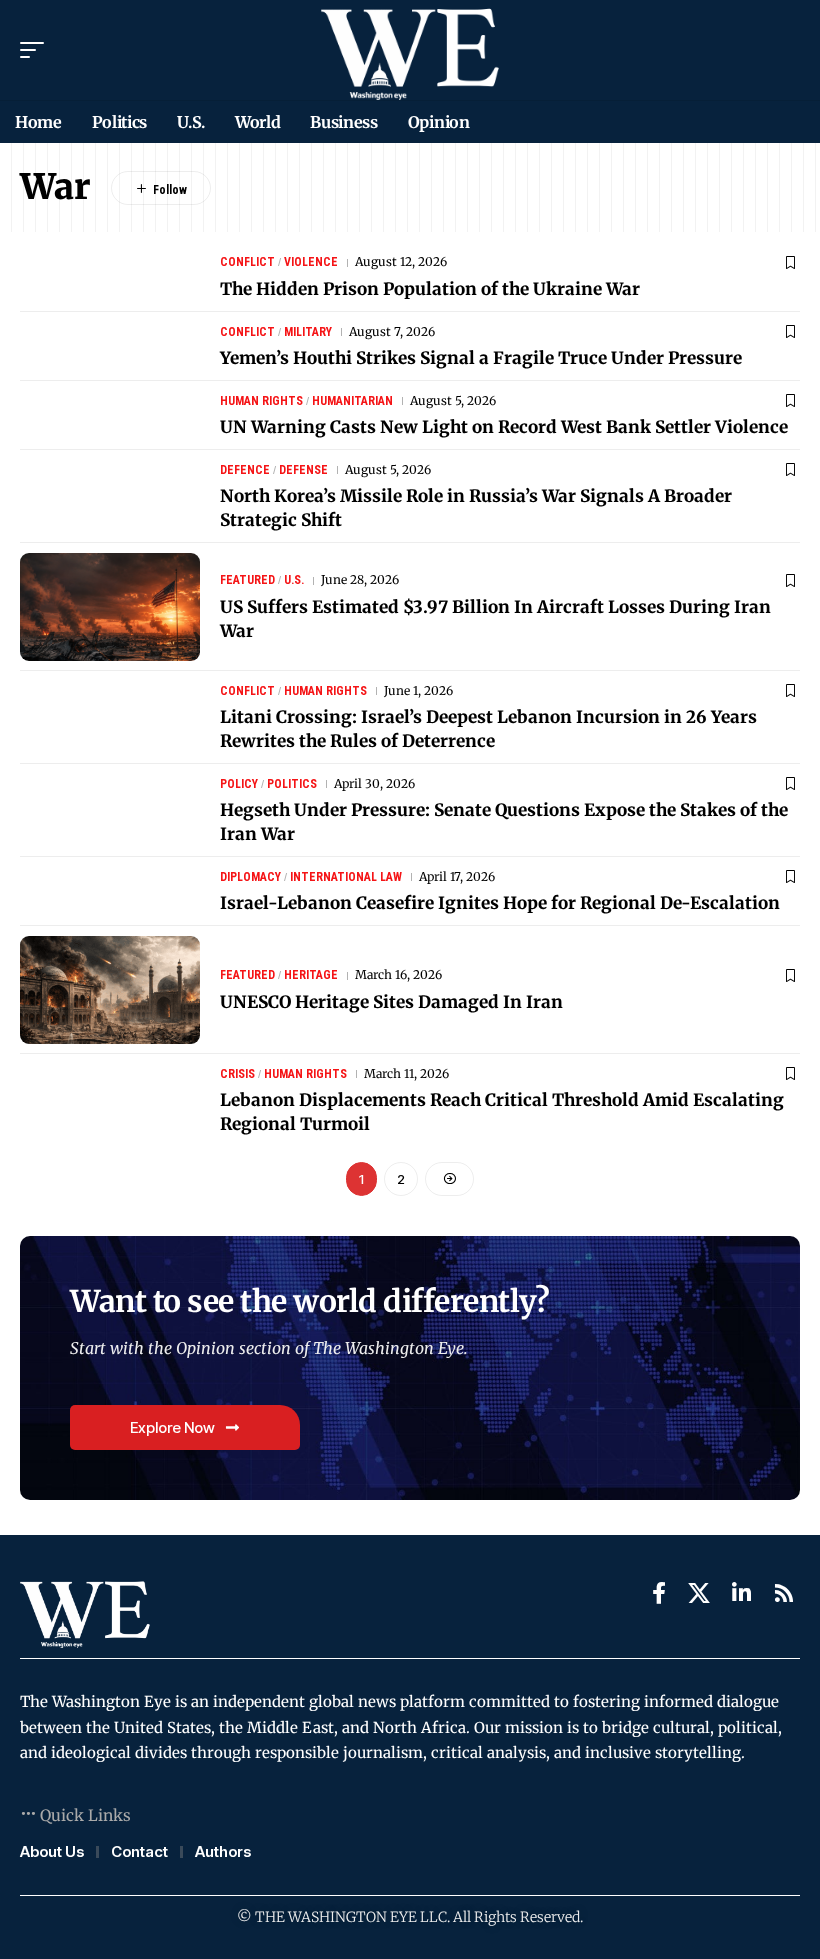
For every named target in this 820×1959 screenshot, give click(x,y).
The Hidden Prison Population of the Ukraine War (430, 289)
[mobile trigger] (37, 50)
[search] (785, 50)
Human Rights (261, 401)
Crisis (237, 1074)
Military (308, 332)
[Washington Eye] (410, 50)
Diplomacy (250, 877)
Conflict (247, 262)
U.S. (294, 580)
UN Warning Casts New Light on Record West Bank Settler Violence (504, 427)
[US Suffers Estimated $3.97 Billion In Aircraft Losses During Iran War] (110, 607)
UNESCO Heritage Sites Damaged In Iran (391, 1002)
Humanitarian (352, 401)
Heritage (311, 975)
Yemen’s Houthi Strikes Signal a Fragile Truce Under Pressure (481, 358)
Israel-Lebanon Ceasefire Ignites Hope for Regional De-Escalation (500, 903)
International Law (346, 877)
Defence (245, 470)
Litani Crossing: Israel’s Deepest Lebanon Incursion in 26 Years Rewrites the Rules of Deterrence (488, 729)
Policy (239, 784)
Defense (303, 470)
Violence (311, 262)
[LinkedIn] (741, 1593)
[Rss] (784, 1593)
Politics (292, 784)
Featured (247, 580)
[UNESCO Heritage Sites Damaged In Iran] (110, 990)
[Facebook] (659, 1593)
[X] (699, 1593)
